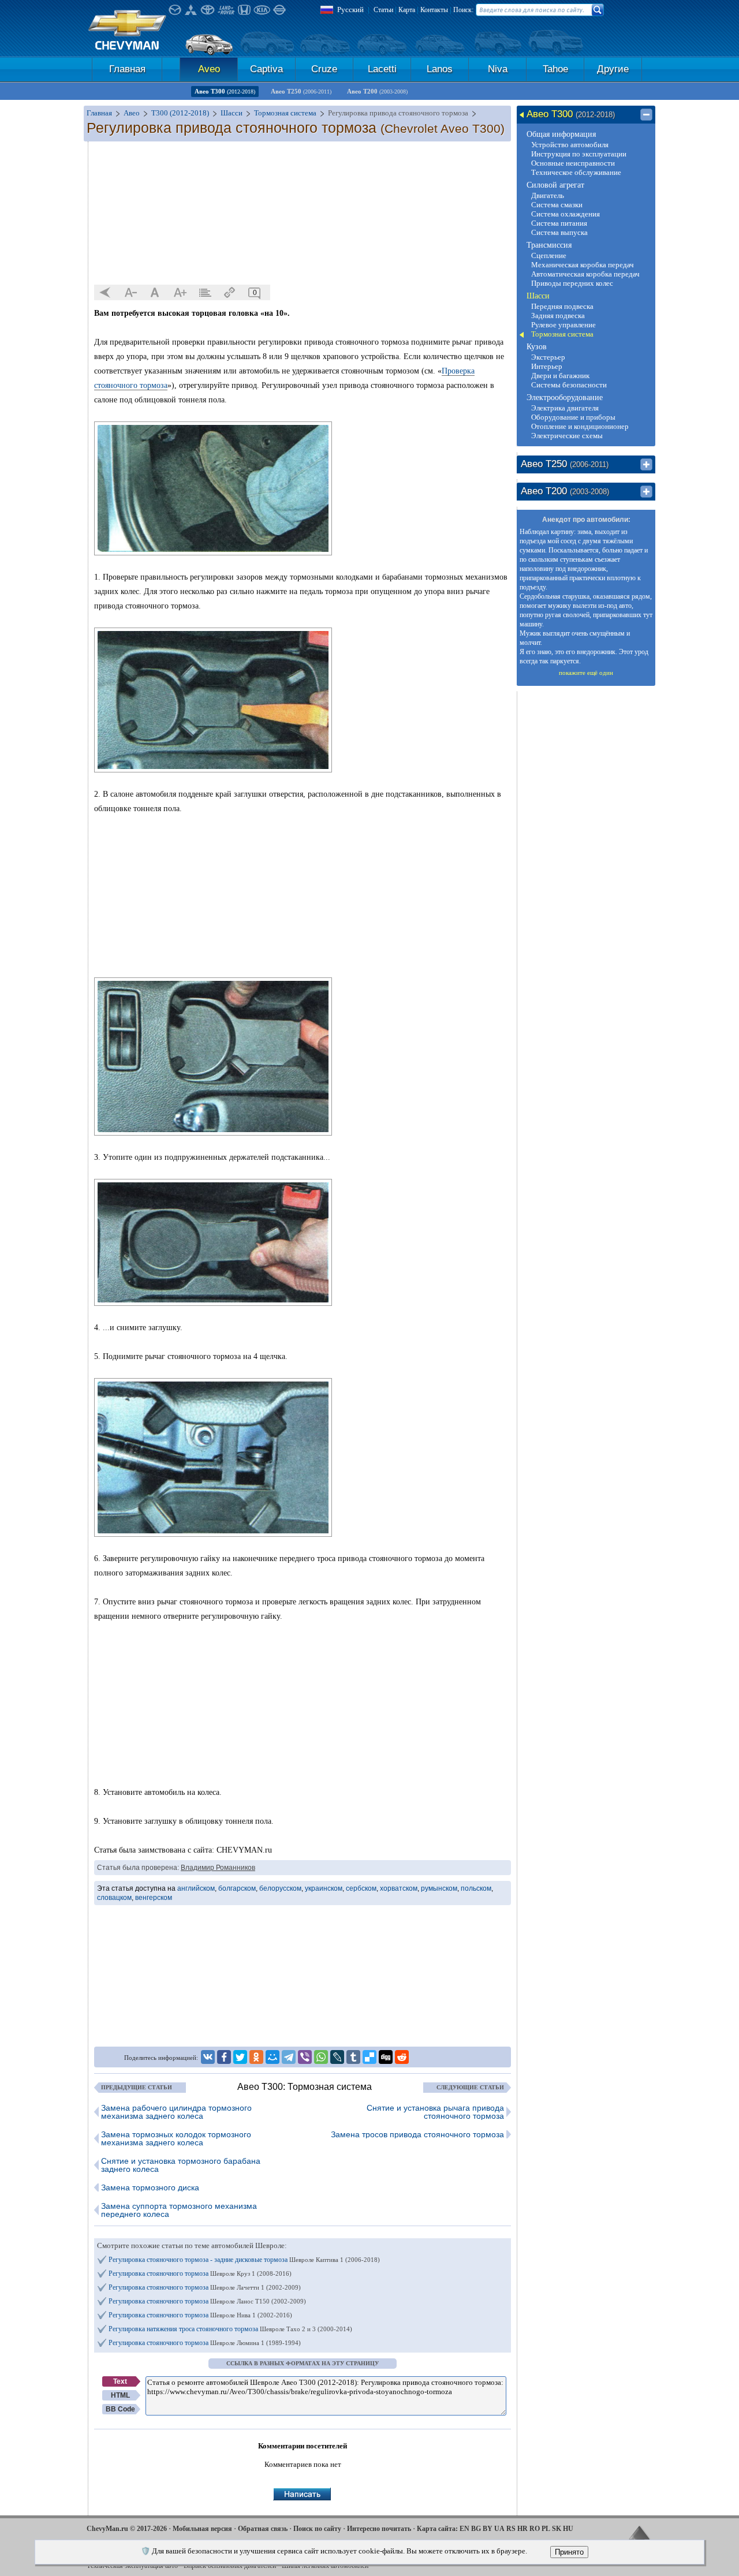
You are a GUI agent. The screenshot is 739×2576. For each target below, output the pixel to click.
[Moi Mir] (273, 2057)
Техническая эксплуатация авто (132, 2566)
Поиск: (463, 10)
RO (535, 2529)
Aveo (209, 69)
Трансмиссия (549, 245)
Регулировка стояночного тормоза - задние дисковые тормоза (244, 2260)
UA (499, 2529)
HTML (120, 2395)
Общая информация (561, 134)
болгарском (237, 1888)
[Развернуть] (646, 465)
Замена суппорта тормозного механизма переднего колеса (179, 2210)
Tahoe (555, 69)
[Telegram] (289, 2057)
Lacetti (382, 69)
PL (546, 2529)
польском (476, 1888)
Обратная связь (263, 2529)
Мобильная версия (202, 2529)
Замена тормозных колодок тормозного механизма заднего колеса (176, 2138)
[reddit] (402, 2057)
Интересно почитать (379, 2529)
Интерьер (547, 366)
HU (568, 2529)
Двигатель (548, 195)
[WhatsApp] (321, 2057)
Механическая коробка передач (583, 265)
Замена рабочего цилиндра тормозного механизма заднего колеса (176, 2112)
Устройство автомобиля (570, 145)
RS (511, 2529)
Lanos (440, 69)
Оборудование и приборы (573, 417)
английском (196, 1888)
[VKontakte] (208, 2057)
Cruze (324, 69)
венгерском (154, 1898)
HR (522, 2529)
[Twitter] (240, 2057)
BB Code (120, 2409)
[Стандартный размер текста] (155, 293)
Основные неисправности (573, 163)
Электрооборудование (565, 397)
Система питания (559, 223)
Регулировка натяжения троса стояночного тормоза (230, 2329)
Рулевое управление (563, 325)
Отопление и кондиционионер (580, 426)
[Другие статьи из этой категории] (205, 293)
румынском (439, 1888)
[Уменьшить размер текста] (130, 293)
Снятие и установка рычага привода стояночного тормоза (435, 2112)
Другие (613, 69)
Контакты (434, 10)
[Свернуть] (646, 115)
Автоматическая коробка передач (585, 274)
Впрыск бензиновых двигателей (230, 2566)
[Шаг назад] (106, 293)
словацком (114, 1898)
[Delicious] (369, 2057)
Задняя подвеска (558, 316)
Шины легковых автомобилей (325, 2566)
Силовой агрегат (555, 185)
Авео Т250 (301, 91)
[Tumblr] (353, 2057)
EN (464, 2529)
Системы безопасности (569, 385)
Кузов (537, 347)
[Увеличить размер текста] (180, 293)
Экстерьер (548, 357)
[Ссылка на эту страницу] (230, 293)
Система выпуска (559, 232)
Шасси (538, 296)
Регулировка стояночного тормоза (200, 2273)
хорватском (399, 1888)
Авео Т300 (225, 91)
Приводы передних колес (572, 283)
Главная (127, 69)
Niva (498, 69)
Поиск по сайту (317, 2529)
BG (476, 2529)
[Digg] (386, 2057)
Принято (569, 2552)
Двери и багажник (560, 376)
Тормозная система (562, 334)
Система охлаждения (566, 214)
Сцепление (549, 255)
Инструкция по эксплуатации (579, 154)
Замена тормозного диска (150, 2187)
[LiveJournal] (337, 2057)
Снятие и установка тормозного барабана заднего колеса (181, 2165)
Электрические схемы (567, 436)
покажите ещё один (586, 673)
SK (557, 2529)
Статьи (383, 10)
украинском (324, 1888)
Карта (407, 10)
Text (120, 2381)
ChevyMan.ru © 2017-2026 (127, 2529)
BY (488, 2529)
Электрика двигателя (565, 408)
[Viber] (305, 2057)
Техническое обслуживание (576, 172)
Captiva (266, 69)
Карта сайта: (437, 2529)
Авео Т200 (377, 91)
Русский (350, 10)
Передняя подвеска (562, 306)
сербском (361, 1888)
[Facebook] (224, 2057)
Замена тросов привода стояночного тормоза (417, 2134)
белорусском (280, 1888)
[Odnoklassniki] (256, 2057)
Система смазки (557, 205)
